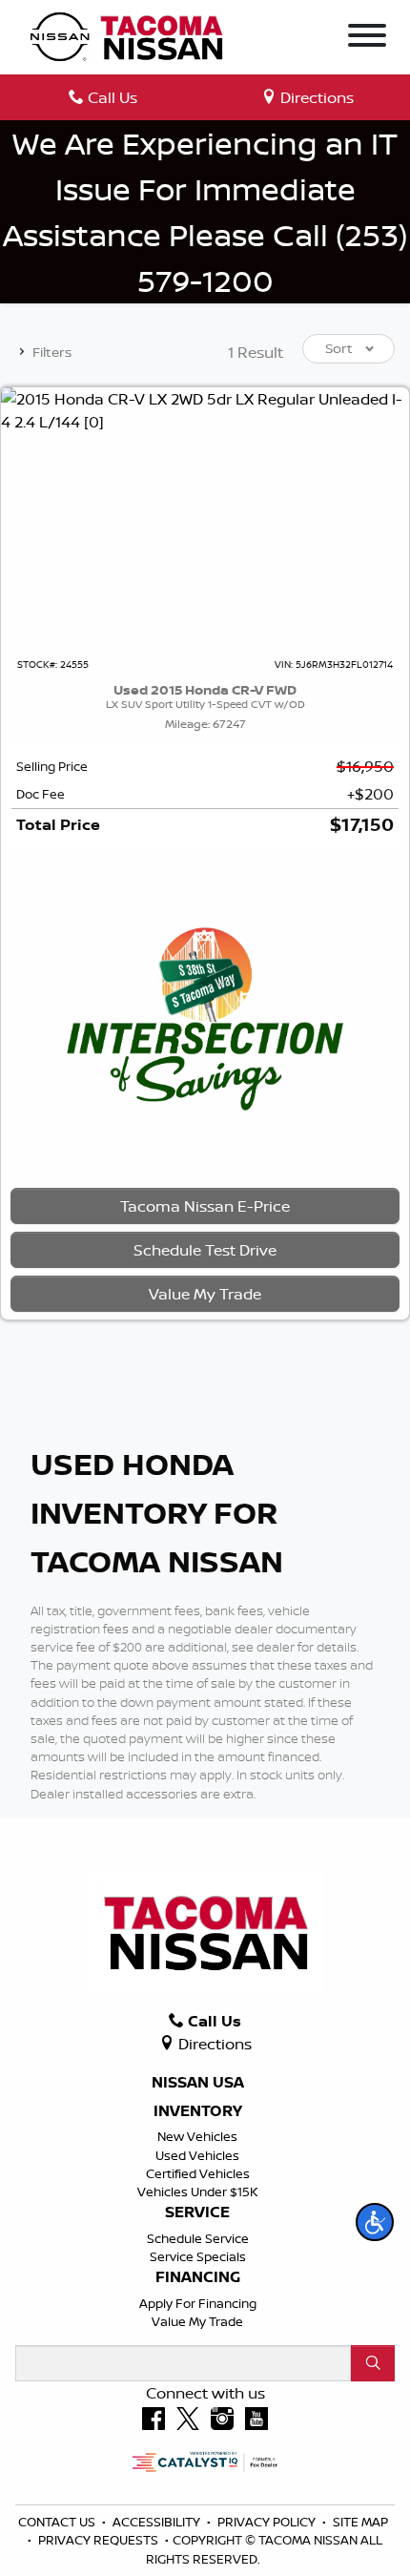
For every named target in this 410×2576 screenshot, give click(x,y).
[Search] (373, 2363)
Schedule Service (198, 2238)
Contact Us (58, 2522)
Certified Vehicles (198, 2173)
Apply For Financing (198, 2303)
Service (197, 2212)
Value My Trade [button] (205, 1294)
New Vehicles (197, 2136)
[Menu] (367, 38)
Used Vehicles (197, 2155)
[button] (375, 2222)
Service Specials (198, 2256)
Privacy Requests (100, 2540)
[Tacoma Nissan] (128, 35)
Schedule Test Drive (205, 1250)
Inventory (198, 2111)
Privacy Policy (268, 2522)
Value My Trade (197, 2321)
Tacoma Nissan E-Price (205, 1206)
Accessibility (158, 2522)
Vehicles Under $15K (198, 2192)
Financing (198, 2277)
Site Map (360, 2522)
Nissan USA (198, 2083)
